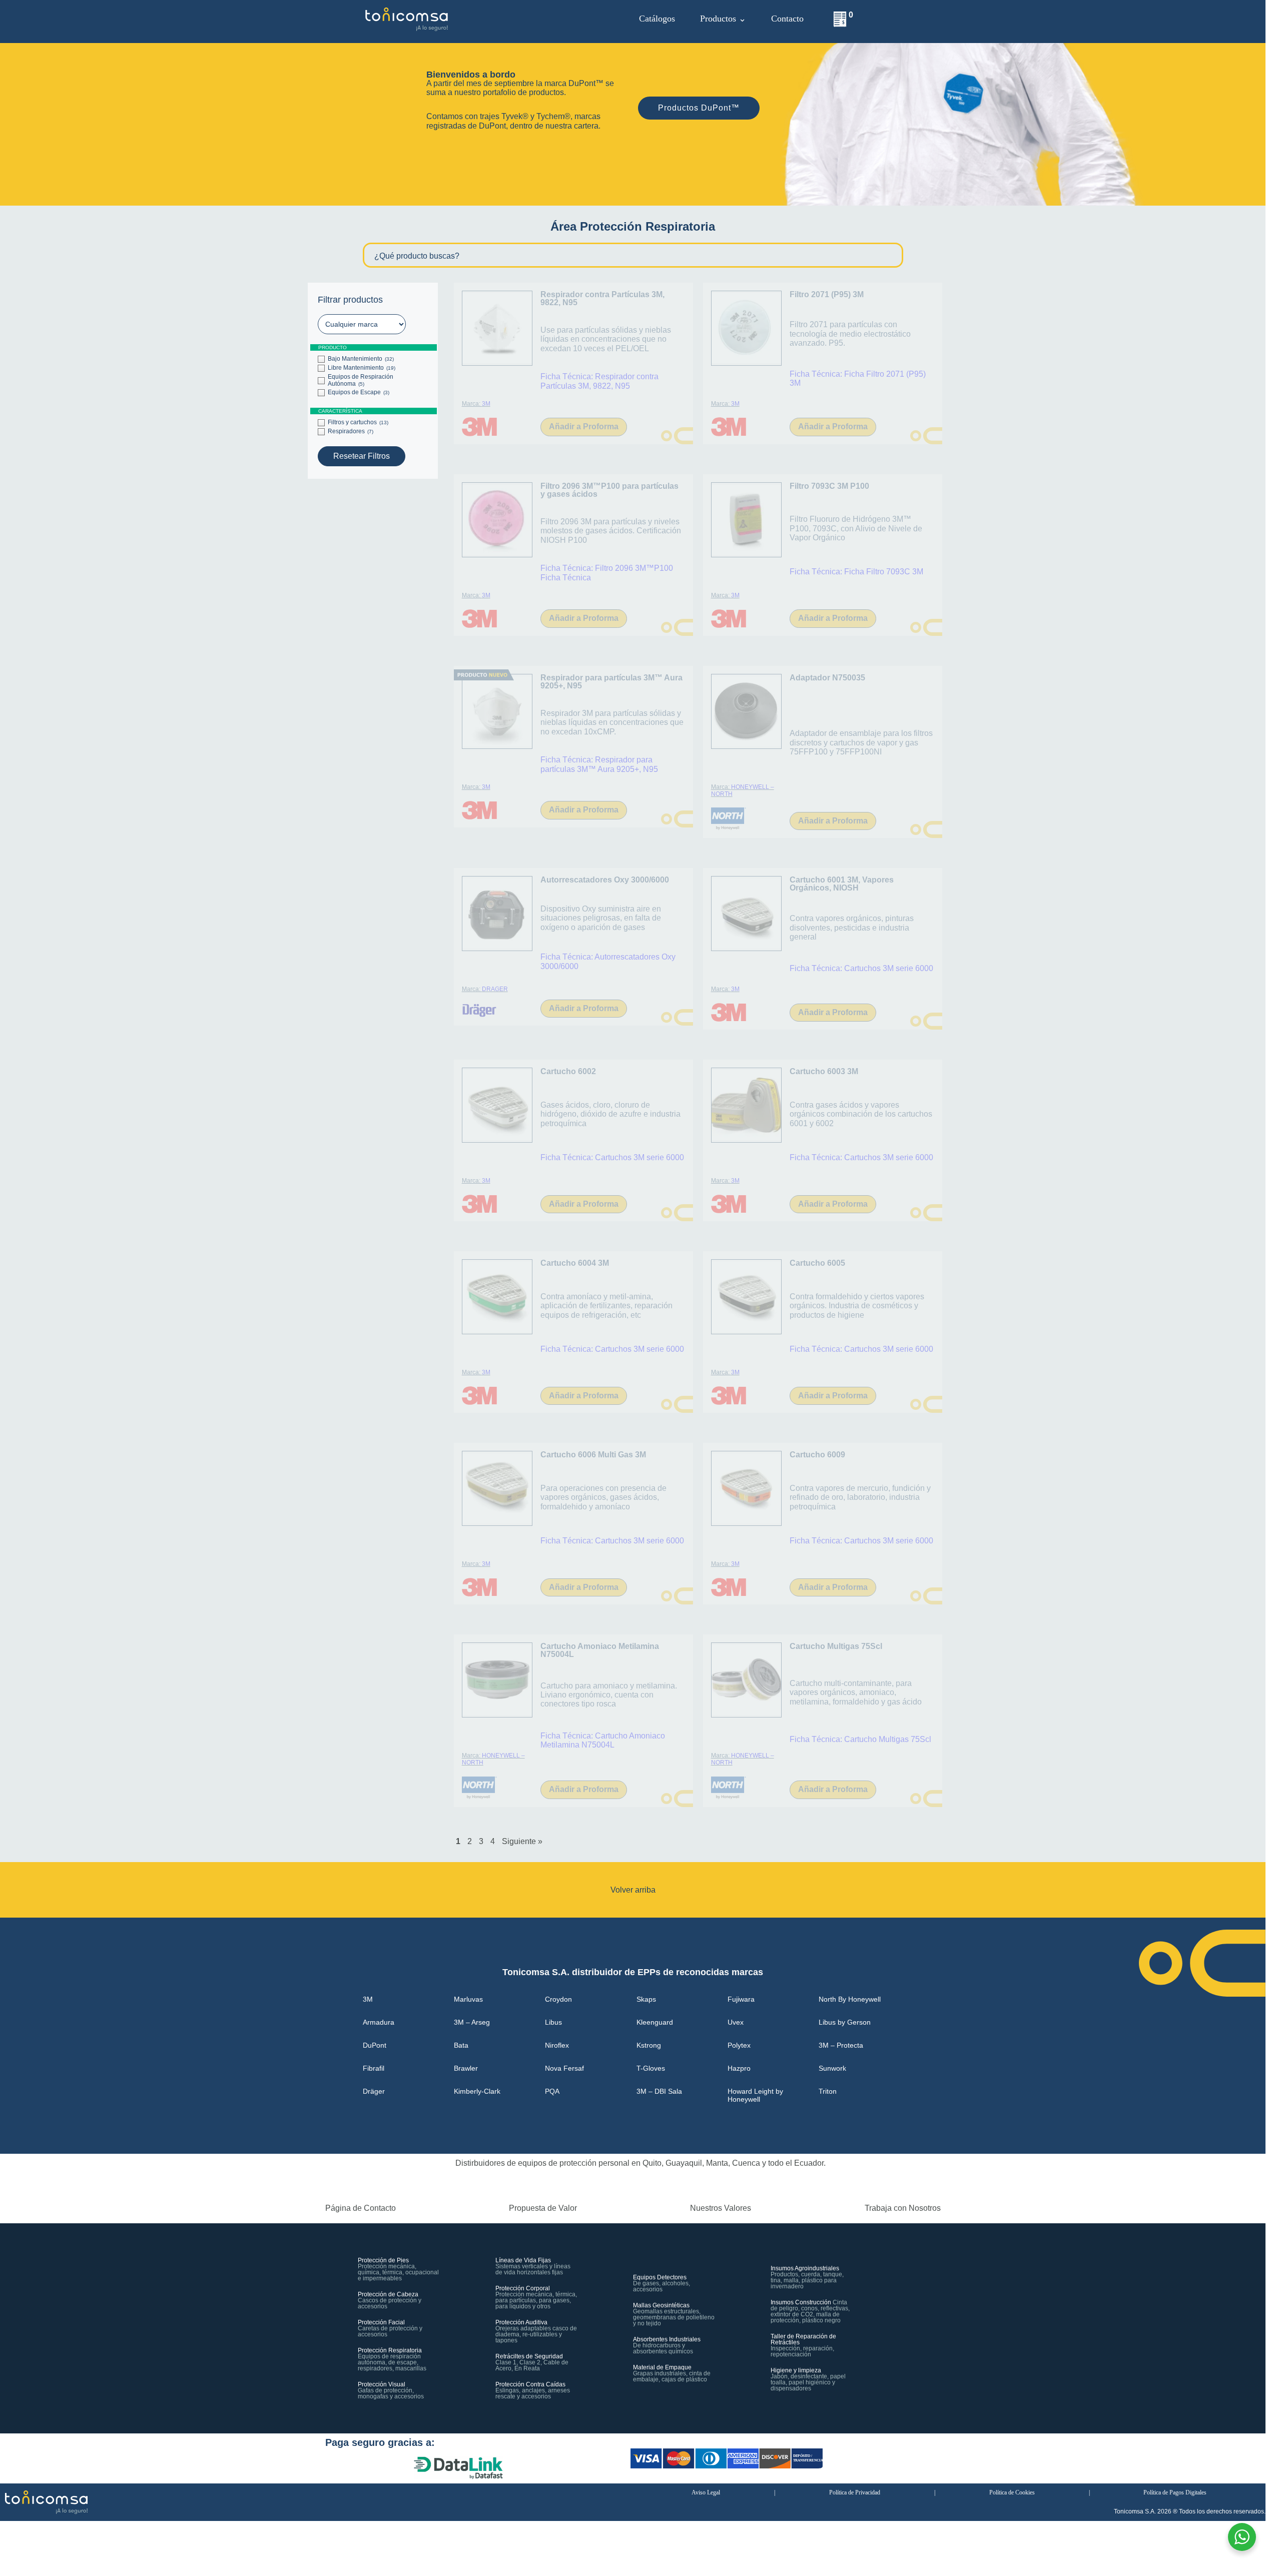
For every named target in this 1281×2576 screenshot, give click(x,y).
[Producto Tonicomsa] (497, 328)
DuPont (375, 2045)
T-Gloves (651, 2068)
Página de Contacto (361, 2208)
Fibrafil (374, 2068)
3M (486, 404)
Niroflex (557, 2045)
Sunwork (832, 2068)
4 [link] (493, 1841)
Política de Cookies (1012, 2492)
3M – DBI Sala (659, 2091)
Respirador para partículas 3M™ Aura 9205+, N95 (611, 682)
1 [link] (458, 1841)
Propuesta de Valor (543, 2208)
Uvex (736, 2022)
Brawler (466, 2068)
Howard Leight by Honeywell (755, 2095)
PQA (552, 2091)
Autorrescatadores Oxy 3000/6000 (605, 880)
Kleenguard (655, 2022)
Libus (553, 2022)
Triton (828, 2091)
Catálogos (657, 19)
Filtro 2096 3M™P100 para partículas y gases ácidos (609, 490)
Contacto (787, 19)
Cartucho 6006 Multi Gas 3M (593, 1455)
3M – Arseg (472, 2022)
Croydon (558, 1999)
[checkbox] (373, 359)
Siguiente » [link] (522, 1841)
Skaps (646, 1999)
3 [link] (481, 1841)
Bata (461, 2045)
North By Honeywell (850, 1999)
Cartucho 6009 (817, 1455)
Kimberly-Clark (477, 2091)
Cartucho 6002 (568, 1071)
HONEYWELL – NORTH (743, 790)
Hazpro (739, 2068)
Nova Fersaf (564, 2068)
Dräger (374, 2091)
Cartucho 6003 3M (824, 1071)
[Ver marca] (480, 421)
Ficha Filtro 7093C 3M (884, 572)
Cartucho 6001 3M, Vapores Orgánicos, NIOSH (842, 884)
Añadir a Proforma (584, 426)
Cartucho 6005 (817, 1263)
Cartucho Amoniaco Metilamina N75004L (600, 1650)
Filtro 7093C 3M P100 (829, 486)
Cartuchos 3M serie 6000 (889, 968)
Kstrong (649, 2045)
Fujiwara (741, 1999)
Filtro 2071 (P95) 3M (827, 294)
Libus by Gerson (845, 2022)
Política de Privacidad (855, 2492)
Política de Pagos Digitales (1175, 2492)
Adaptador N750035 (827, 678)
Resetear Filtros (362, 456)
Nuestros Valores (721, 2208)
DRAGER (495, 989)
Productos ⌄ (723, 19)
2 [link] (470, 1841)
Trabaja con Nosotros (903, 2208)
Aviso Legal (706, 2492)
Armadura (379, 2022)
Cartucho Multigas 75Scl (836, 1646)
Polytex (739, 2045)
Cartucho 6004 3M (575, 1263)
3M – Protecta (841, 2045)
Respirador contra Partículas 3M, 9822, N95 (602, 298)
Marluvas (468, 1999)
